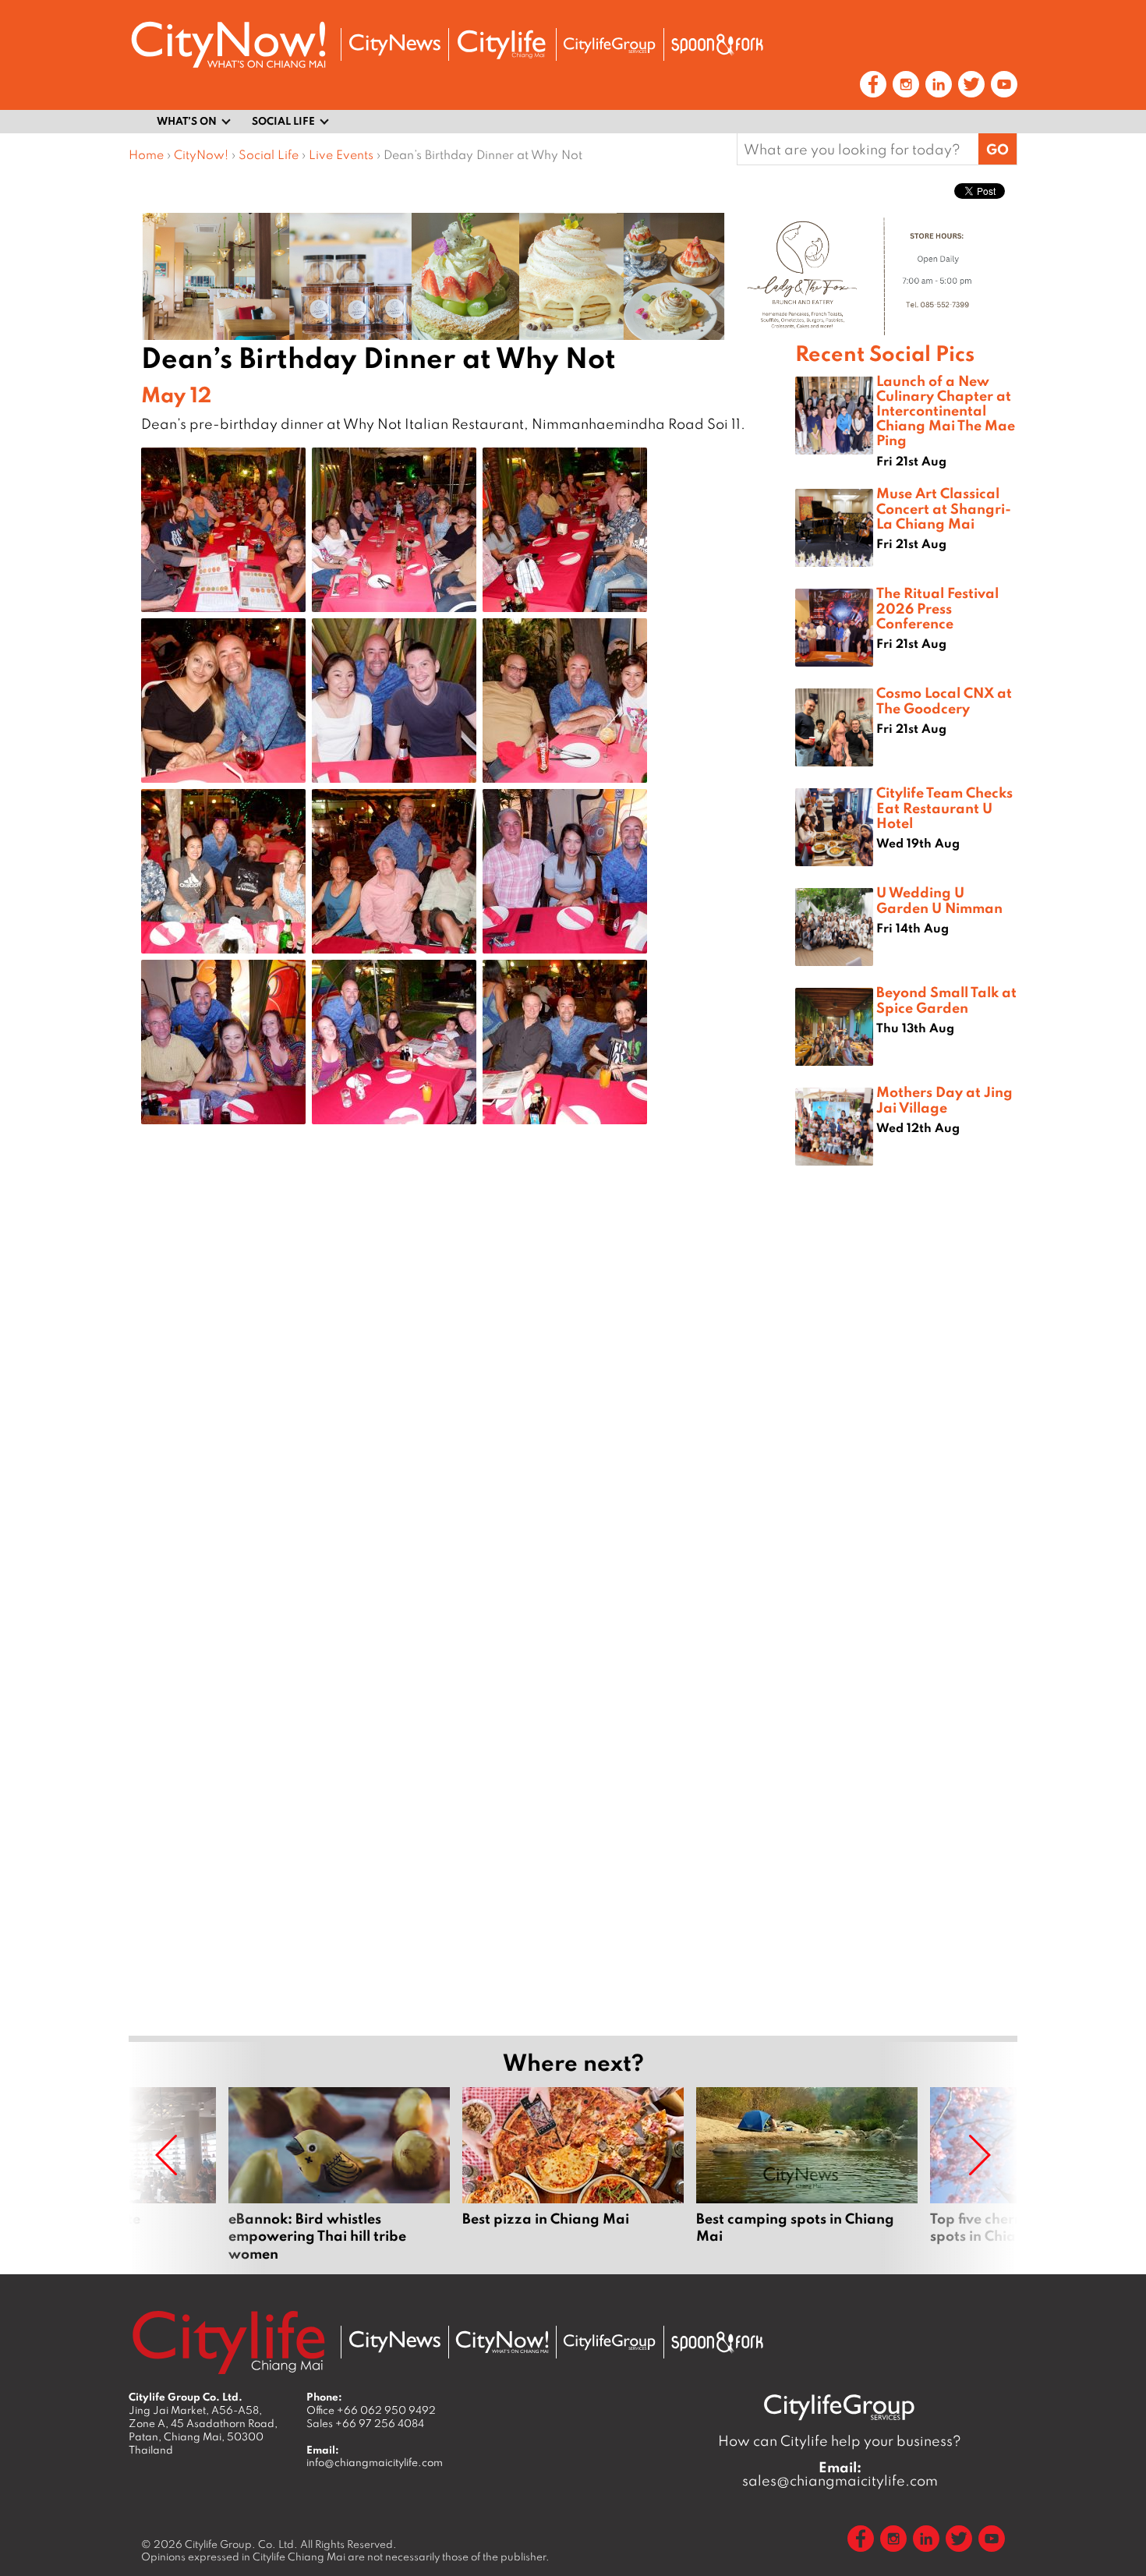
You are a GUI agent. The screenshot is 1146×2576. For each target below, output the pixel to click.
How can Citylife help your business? (840, 2441)
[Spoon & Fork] (717, 44)
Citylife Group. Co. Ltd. (241, 2544)
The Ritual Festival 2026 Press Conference (937, 607)
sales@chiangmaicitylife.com (840, 2474)
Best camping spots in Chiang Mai (807, 2174)
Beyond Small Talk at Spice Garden (946, 999)
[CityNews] (394, 45)
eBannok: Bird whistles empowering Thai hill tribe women (339, 2174)
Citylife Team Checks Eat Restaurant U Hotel (944, 807)
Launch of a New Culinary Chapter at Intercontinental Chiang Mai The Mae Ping (946, 410)
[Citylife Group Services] (610, 45)
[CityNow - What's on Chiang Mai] (502, 2342)
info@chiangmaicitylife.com (375, 2462)
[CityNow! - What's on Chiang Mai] (228, 45)
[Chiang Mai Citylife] (502, 44)
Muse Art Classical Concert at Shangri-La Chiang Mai (944, 508)
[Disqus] (462, 1385)
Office (371, 2410)
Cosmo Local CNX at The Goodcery (944, 700)
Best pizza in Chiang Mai (573, 2174)
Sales (365, 2423)
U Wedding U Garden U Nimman (939, 899)
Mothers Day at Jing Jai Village (944, 1099)
